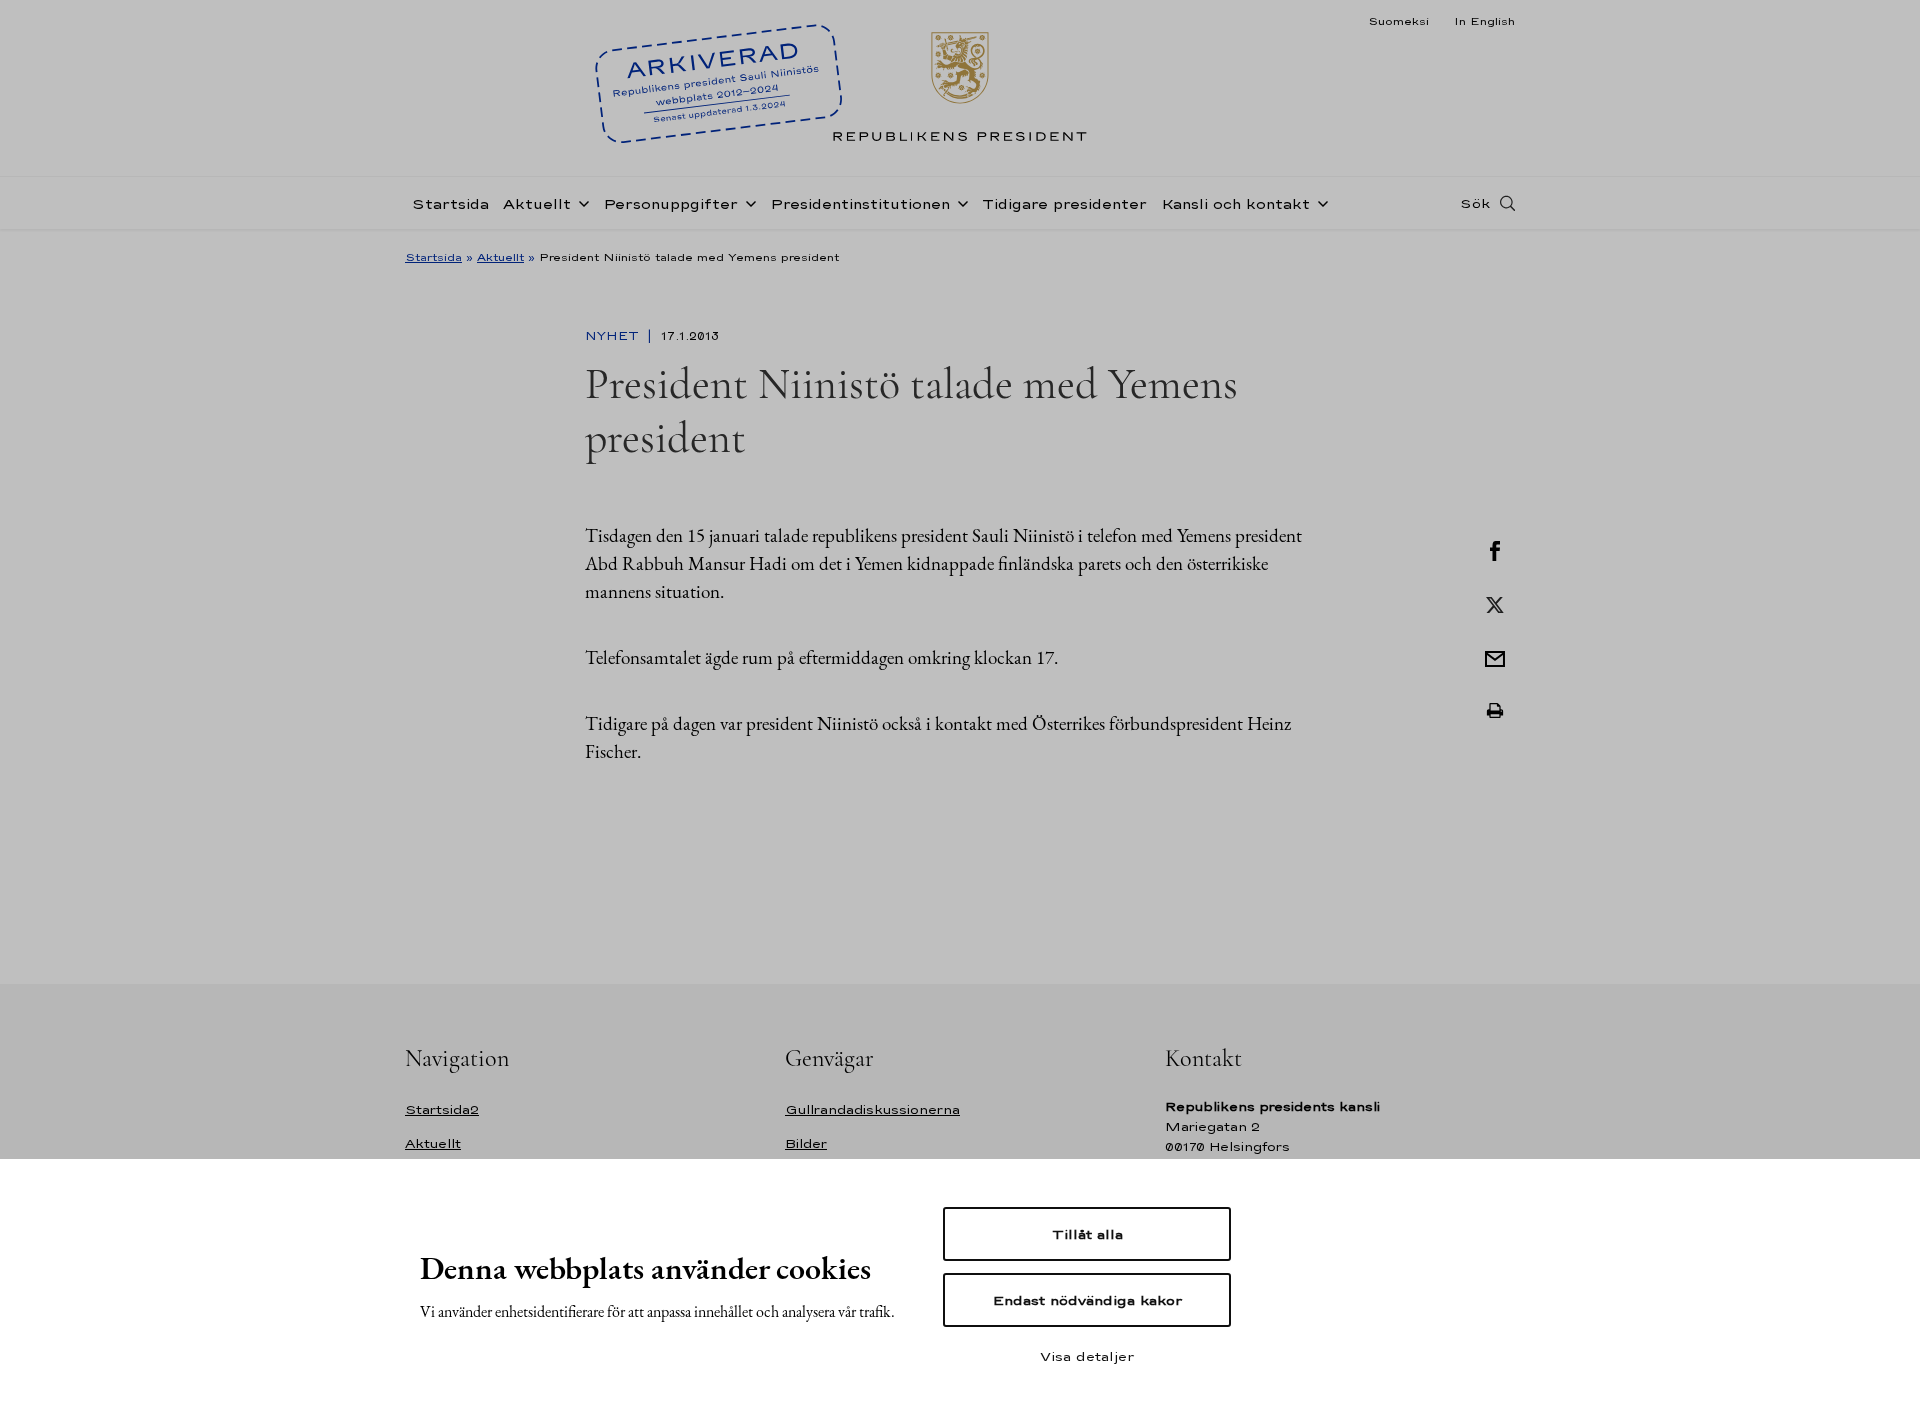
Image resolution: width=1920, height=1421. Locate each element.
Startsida (450, 203)
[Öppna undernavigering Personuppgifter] (747, 202)
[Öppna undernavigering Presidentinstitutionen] (959, 202)
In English (1484, 21)
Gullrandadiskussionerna (872, 1109)
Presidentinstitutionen (860, 203)
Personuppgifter (670, 203)
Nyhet (614, 336)
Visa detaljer (1087, 1356)
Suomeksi (1398, 21)
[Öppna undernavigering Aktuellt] (580, 202)
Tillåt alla (1087, 1234)
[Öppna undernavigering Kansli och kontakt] (1319, 202)
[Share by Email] (1495, 657)
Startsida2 (442, 1109)
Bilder (806, 1143)
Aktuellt (537, 203)
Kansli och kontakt (1235, 203)
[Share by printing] (1495, 711)
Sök (1475, 203)
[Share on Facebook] (1495, 549)
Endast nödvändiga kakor (1087, 1300)
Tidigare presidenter (1064, 203)
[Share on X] (1495, 603)
